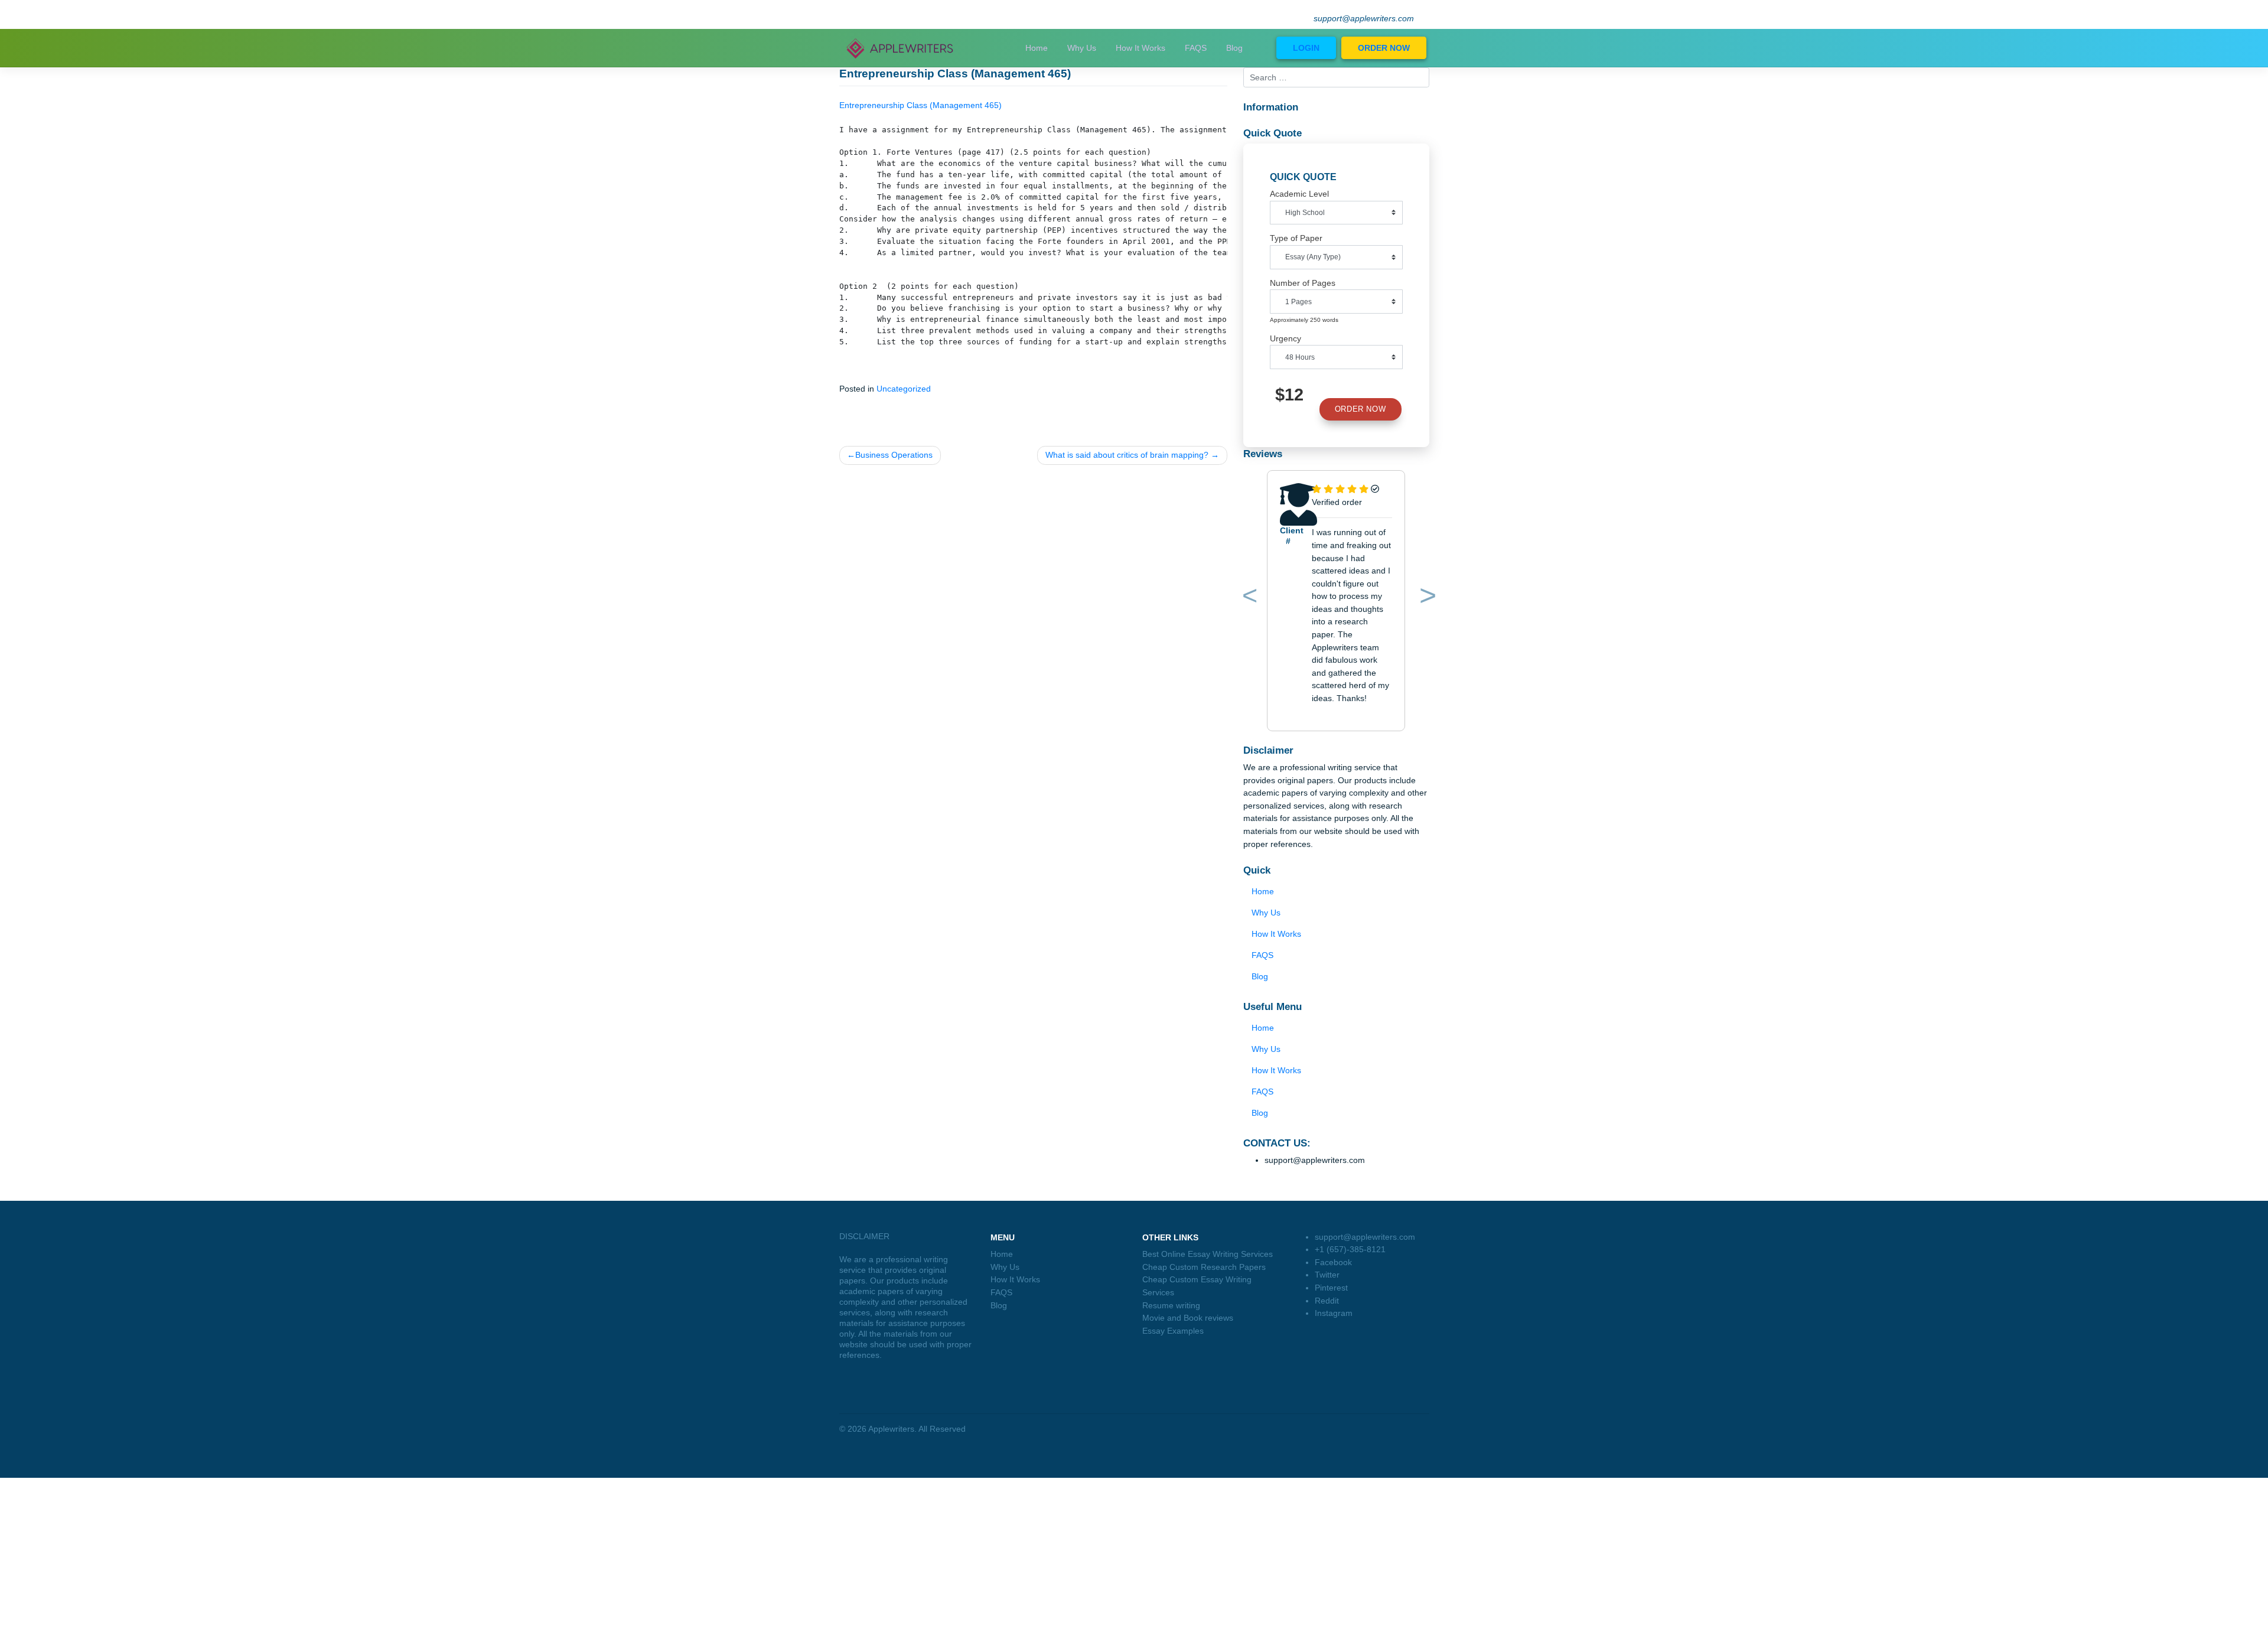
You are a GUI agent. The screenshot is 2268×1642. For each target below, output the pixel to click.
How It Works (1140, 48)
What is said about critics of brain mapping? (1127, 455)
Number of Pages (1303, 283)
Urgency (1285, 338)
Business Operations (894, 455)
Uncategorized (904, 389)
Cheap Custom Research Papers (1204, 1267)
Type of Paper (1296, 238)
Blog (1234, 48)
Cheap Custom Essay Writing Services (1197, 1286)
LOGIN (1306, 48)
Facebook (1333, 1262)
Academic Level (1299, 194)
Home (1037, 48)
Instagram (1334, 1313)
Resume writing (1171, 1305)
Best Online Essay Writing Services (1208, 1254)
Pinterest (1331, 1288)
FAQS (1196, 48)
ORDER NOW (1384, 48)
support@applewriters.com (1364, 19)
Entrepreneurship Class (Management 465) (920, 105)
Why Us (1082, 48)
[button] (1248, 598)
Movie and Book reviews (1188, 1318)
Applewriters (891, 1429)
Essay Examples (1173, 1331)
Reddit (1327, 1301)
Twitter (1327, 1275)
